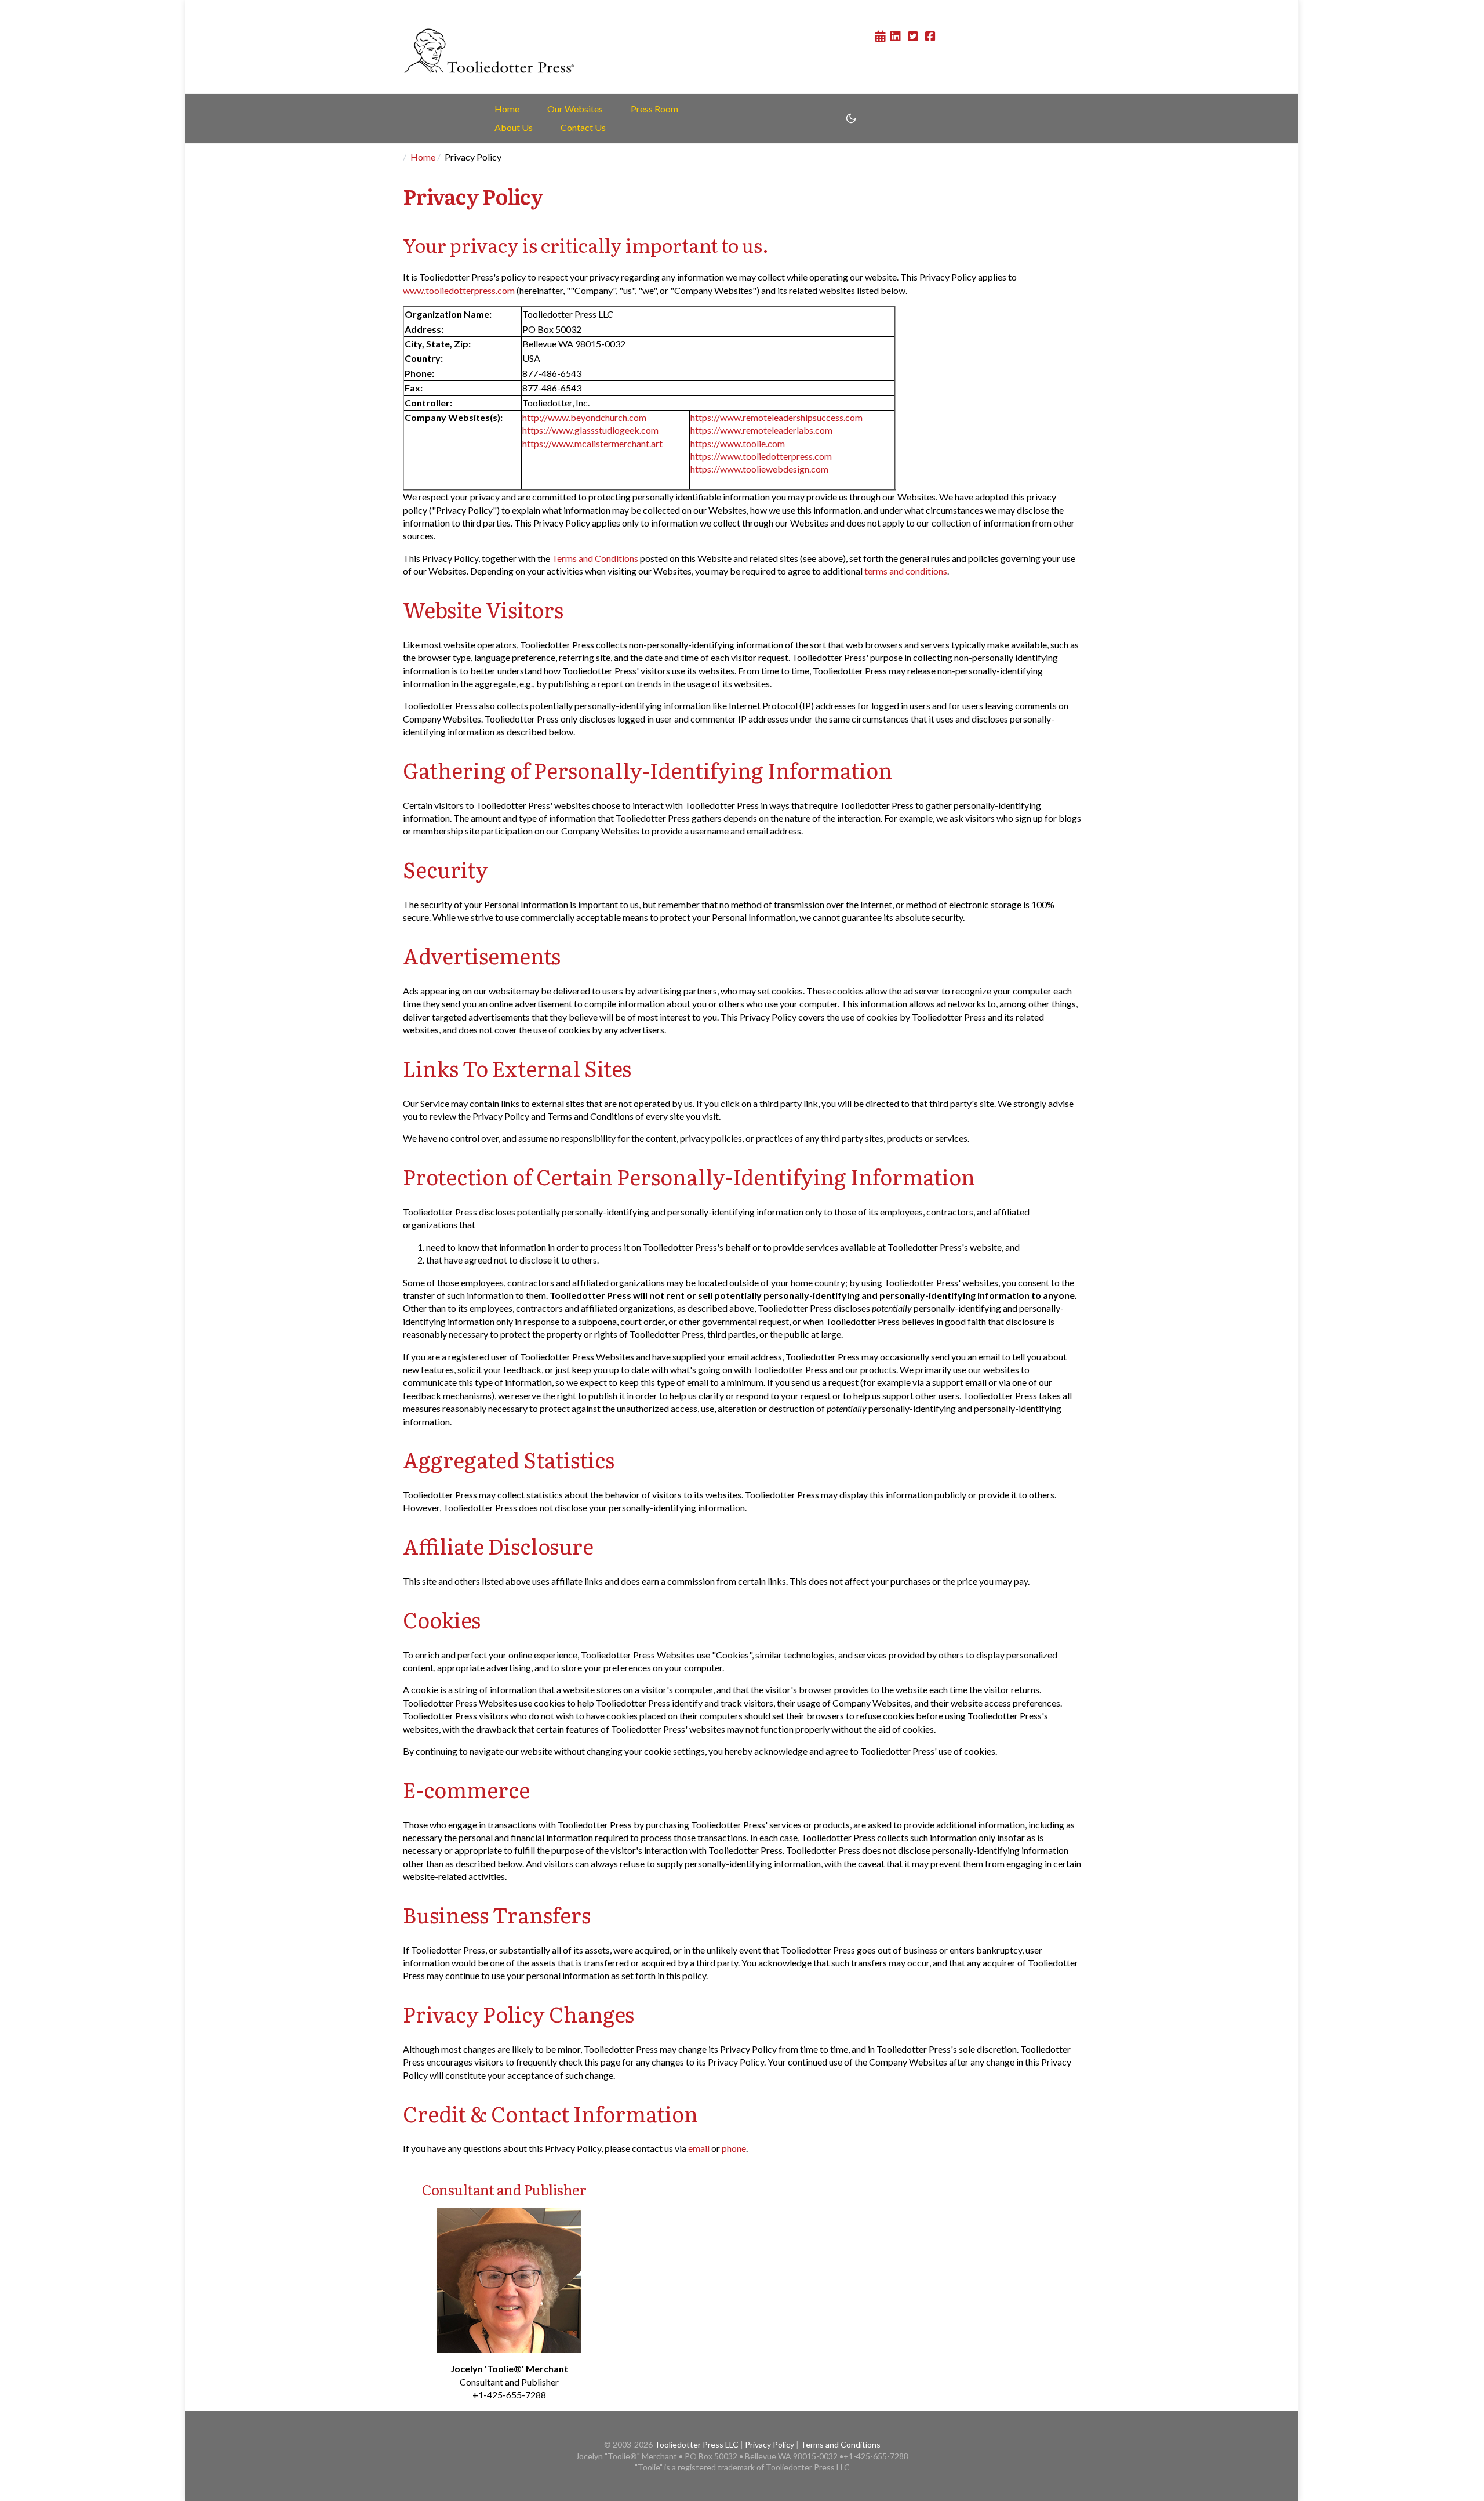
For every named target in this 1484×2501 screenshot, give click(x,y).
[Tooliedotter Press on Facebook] (929, 36)
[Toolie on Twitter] (912, 36)
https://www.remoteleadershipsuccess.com (776, 417)
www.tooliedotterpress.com (459, 290)
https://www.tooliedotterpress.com (761, 456)
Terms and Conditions (595, 558)
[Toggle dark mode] (851, 118)
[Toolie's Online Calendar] (881, 36)
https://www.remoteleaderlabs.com (761, 430)
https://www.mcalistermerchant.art (592, 443)
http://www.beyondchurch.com (584, 417)
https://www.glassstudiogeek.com (590, 430)
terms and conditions (906, 571)
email (699, 2148)
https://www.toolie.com (738, 443)
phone (734, 2148)
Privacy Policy (770, 2444)
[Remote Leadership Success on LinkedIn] (896, 36)
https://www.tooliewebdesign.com (759, 469)
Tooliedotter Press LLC (696, 2444)
